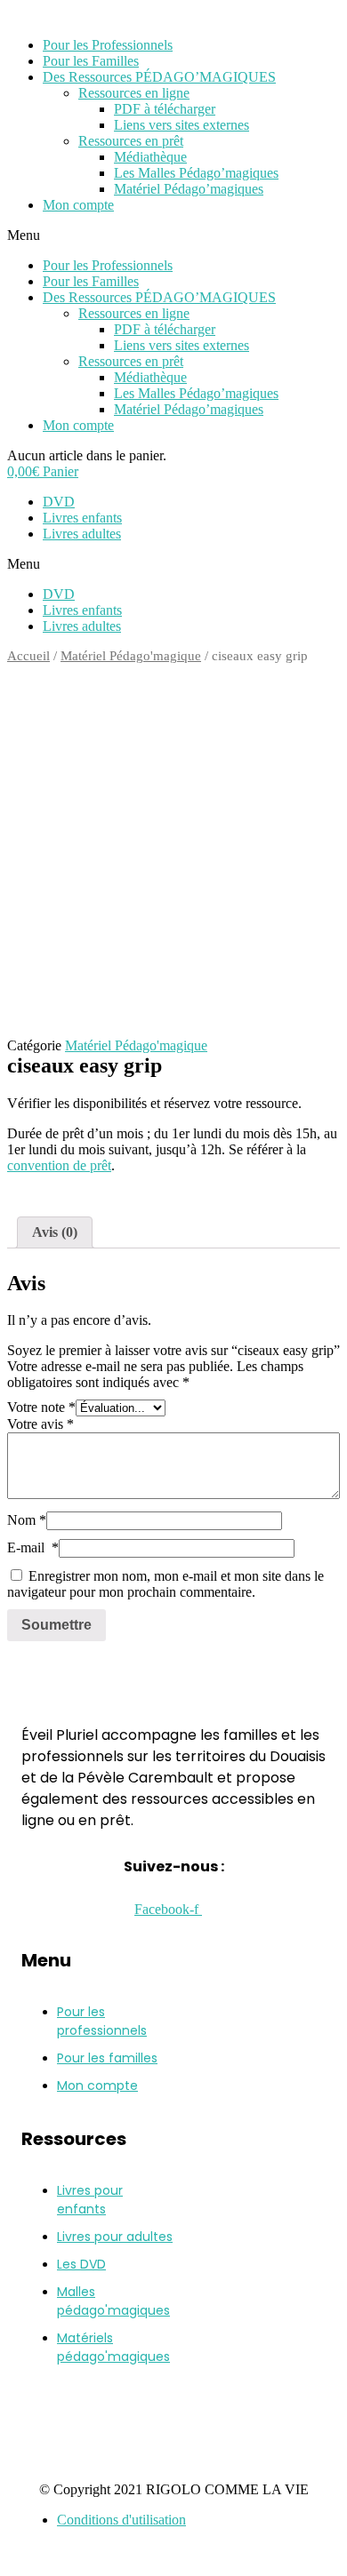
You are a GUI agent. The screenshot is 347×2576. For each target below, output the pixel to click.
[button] (173, 235)
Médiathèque (150, 157)
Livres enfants (82, 518)
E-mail (33, 1547)
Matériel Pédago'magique (131, 656)
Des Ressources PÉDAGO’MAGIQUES (159, 77)
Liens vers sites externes (182, 125)
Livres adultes (82, 534)
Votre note (41, 1407)
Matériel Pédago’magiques (189, 189)
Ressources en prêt (131, 141)
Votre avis (40, 1424)
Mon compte (78, 205)
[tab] (55, 1232)
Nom (27, 1520)
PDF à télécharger (165, 109)
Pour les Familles (91, 61)
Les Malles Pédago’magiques (196, 173)
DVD (59, 502)
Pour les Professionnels (108, 45)
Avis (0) (55, 1232)
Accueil (28, 656)
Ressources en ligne (134, 93)
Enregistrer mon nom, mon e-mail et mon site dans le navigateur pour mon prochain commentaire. (165, 1584)
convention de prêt (59, 1165)
